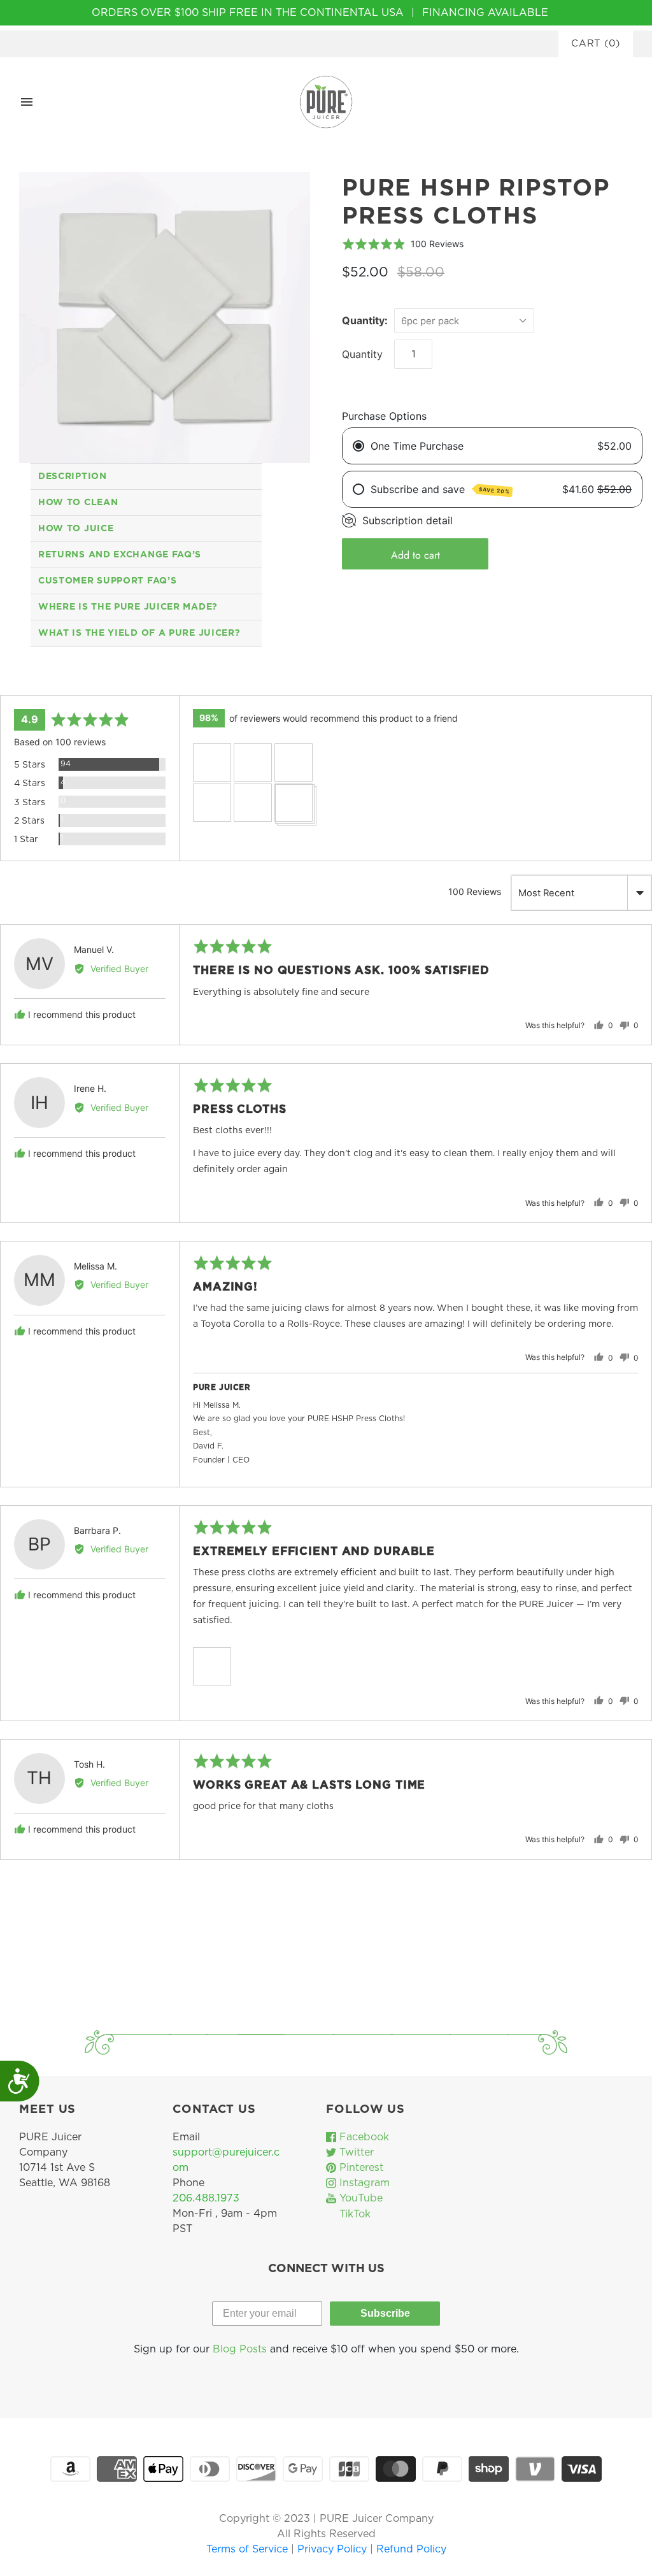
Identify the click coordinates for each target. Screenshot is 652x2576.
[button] (212, 762)
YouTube (359, 2198)
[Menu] (27, 102)
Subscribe (385, 2313)
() (596, 44)
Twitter (355, 2152)
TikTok (353, 2214)
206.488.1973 (206, 2198)
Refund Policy (411, 2549)
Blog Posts (240, 2349)
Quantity (362, 354)
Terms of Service (249, 2549)
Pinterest (360, 2168)
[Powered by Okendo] (57, 680)
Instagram (363, 2183)
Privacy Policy (334, 2549)
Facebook (363, 2137)
